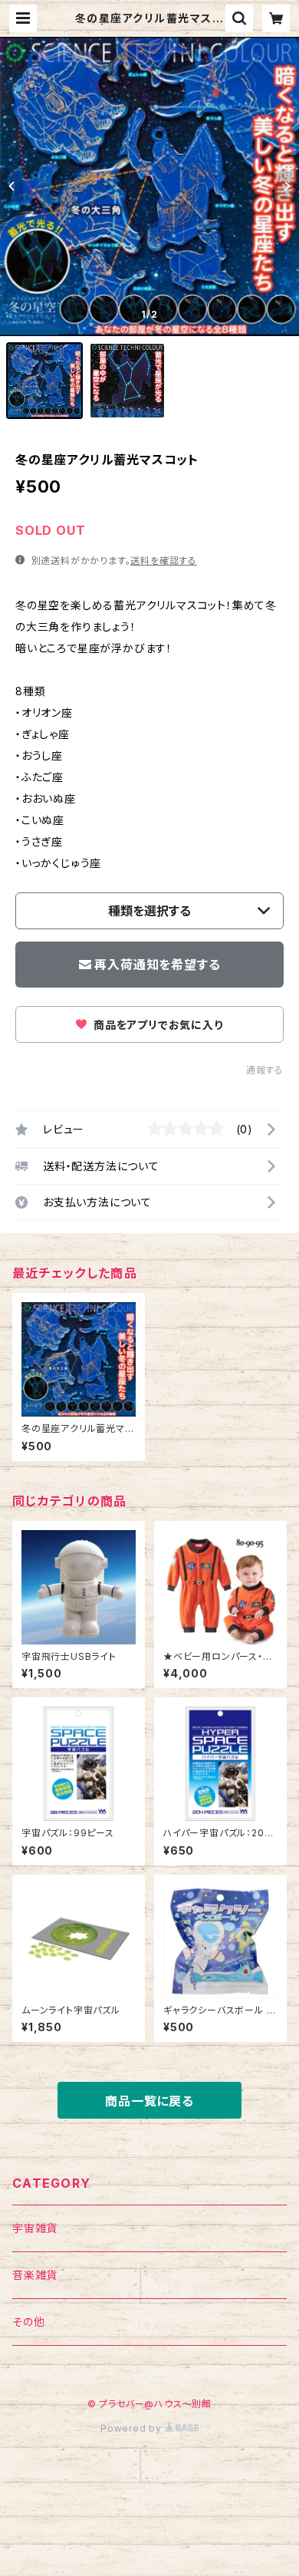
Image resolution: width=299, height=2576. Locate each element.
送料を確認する (164, 561)
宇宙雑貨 (35, 2228)
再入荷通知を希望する (157, 965)
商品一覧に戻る (149, 2101)
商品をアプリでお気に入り (156, 1025)
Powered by (133, 2428)
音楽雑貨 (35, 2275)
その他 (28, 2322)
